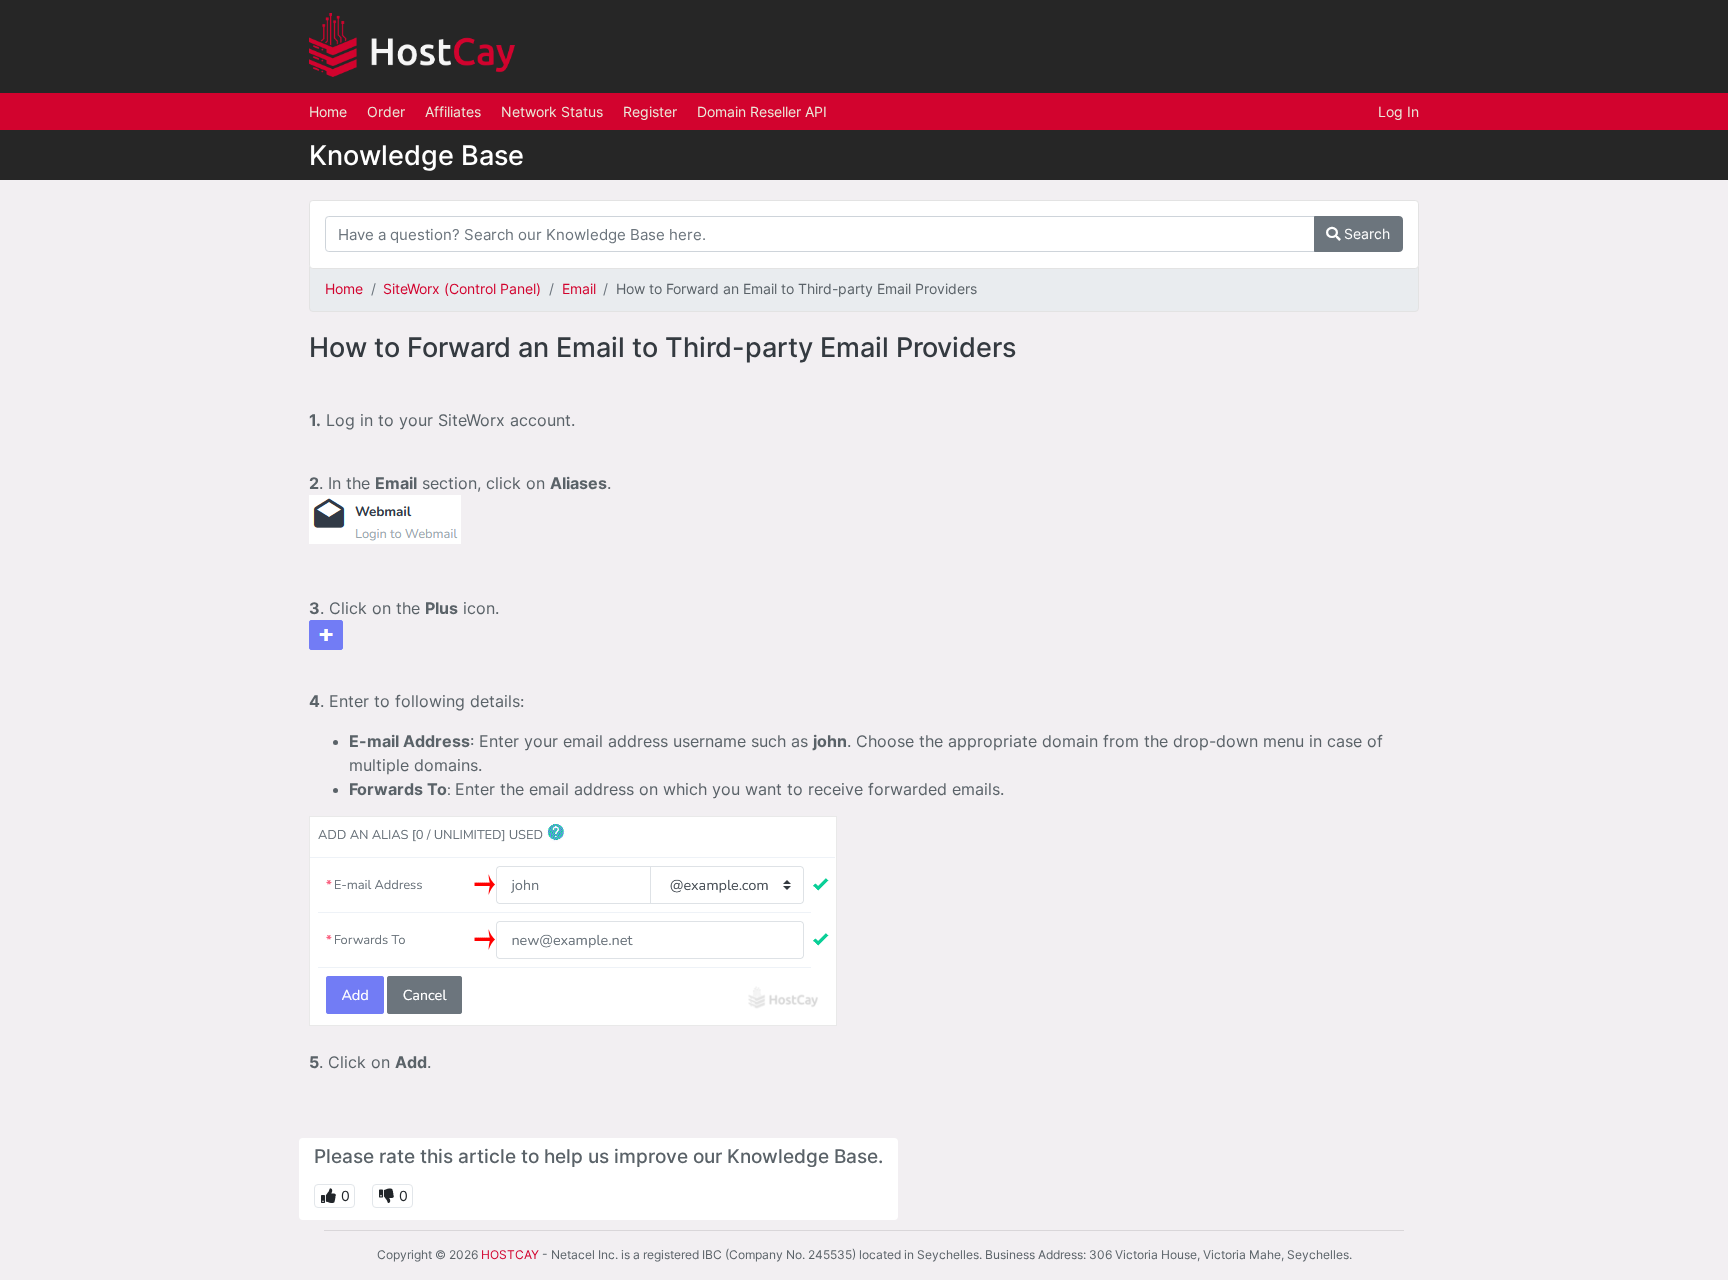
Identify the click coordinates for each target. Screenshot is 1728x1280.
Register (650, 111)
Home (328, 111)
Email (579, 288)
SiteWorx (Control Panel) (462, 288)
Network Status (552, 111)
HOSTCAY (510, 1254)
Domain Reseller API (762, 111)
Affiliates (453, 111)
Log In (1398, 111)
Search (1365, 233)
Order (386, 111)
